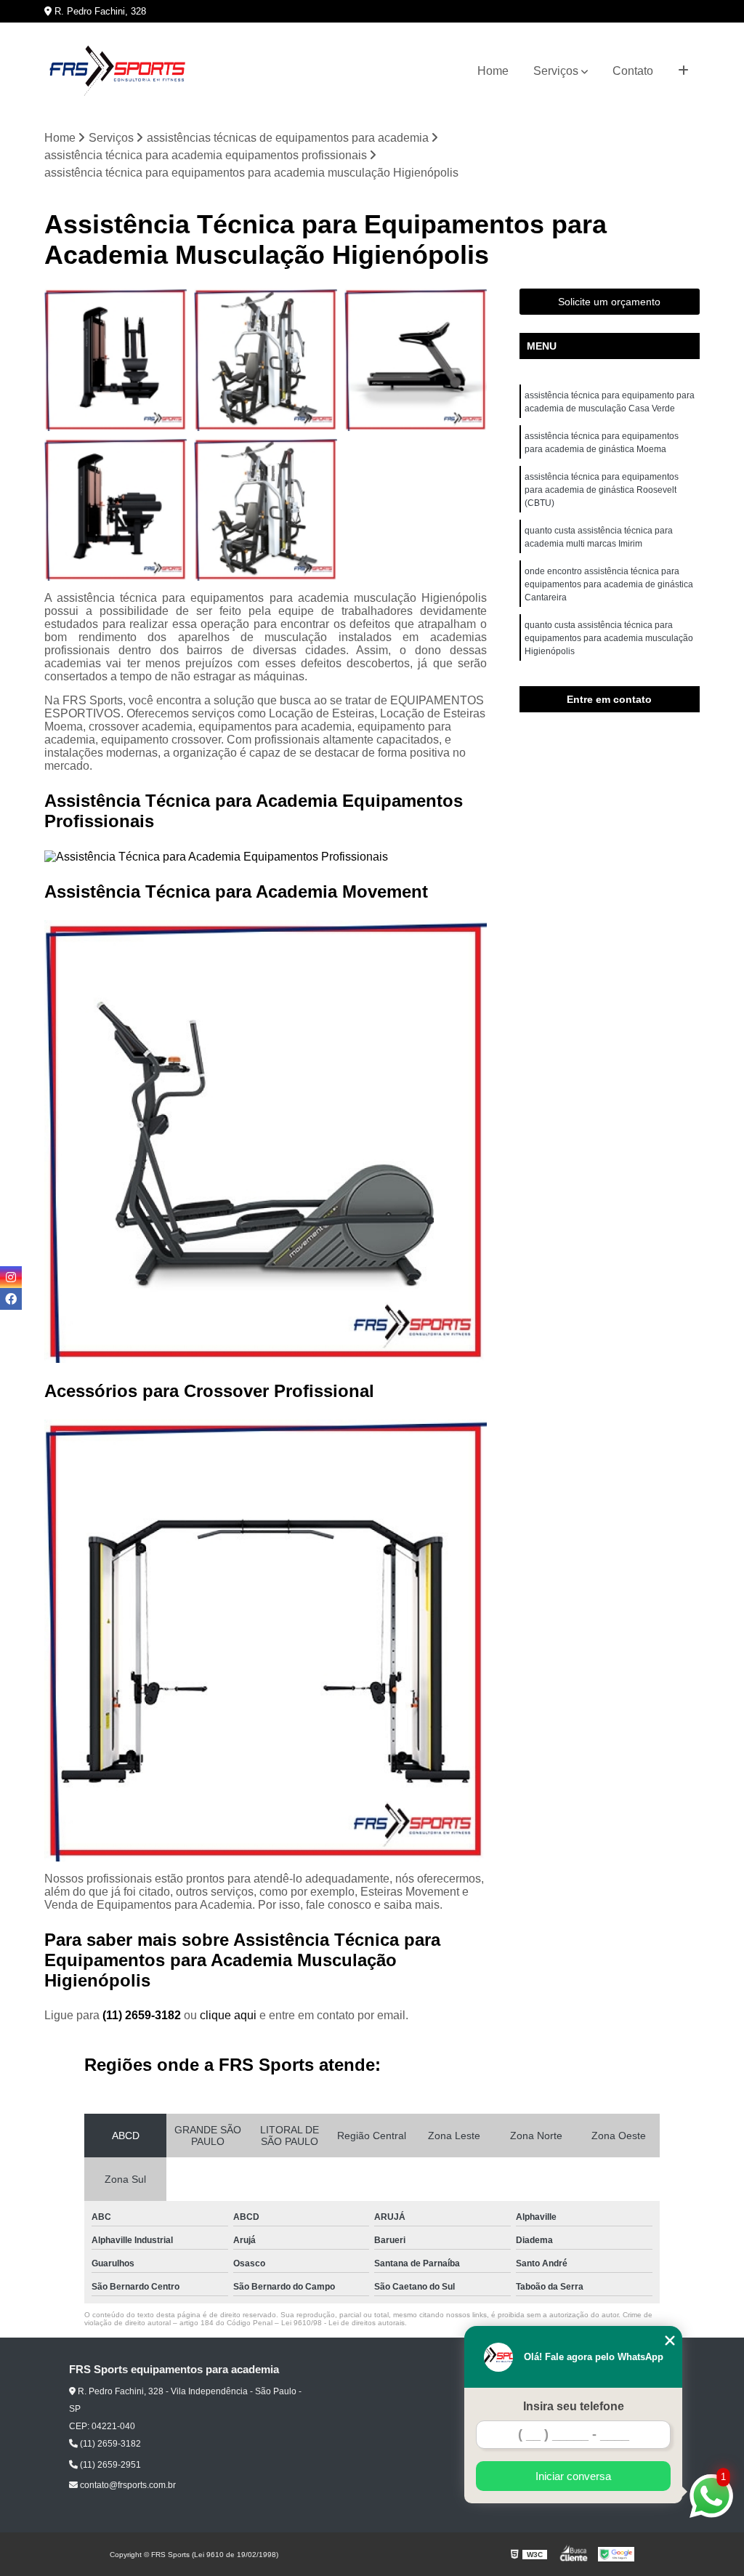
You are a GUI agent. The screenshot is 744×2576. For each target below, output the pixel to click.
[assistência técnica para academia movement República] (265, 360)
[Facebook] (11, 1299)
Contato (633, 71)
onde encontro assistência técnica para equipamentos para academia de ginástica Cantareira (609, 584)
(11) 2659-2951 (109, 2465)
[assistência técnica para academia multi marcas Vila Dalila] (265, 510)
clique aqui (228, 2015)
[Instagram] (11, 1277)
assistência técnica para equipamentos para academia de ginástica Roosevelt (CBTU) (602, 490)
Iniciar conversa (573, 2476)
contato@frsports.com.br (127, 2485)
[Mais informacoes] (683, 71)
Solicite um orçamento (609, 302)
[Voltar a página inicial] (117, 71)
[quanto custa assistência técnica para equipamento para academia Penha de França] (116, 510)
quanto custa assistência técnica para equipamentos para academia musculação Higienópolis (609, 638)
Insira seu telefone (574, 2406)
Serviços (556, 71)
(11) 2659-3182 (143, 2015)
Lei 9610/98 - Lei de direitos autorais (343, 2323)
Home (493, 71)
